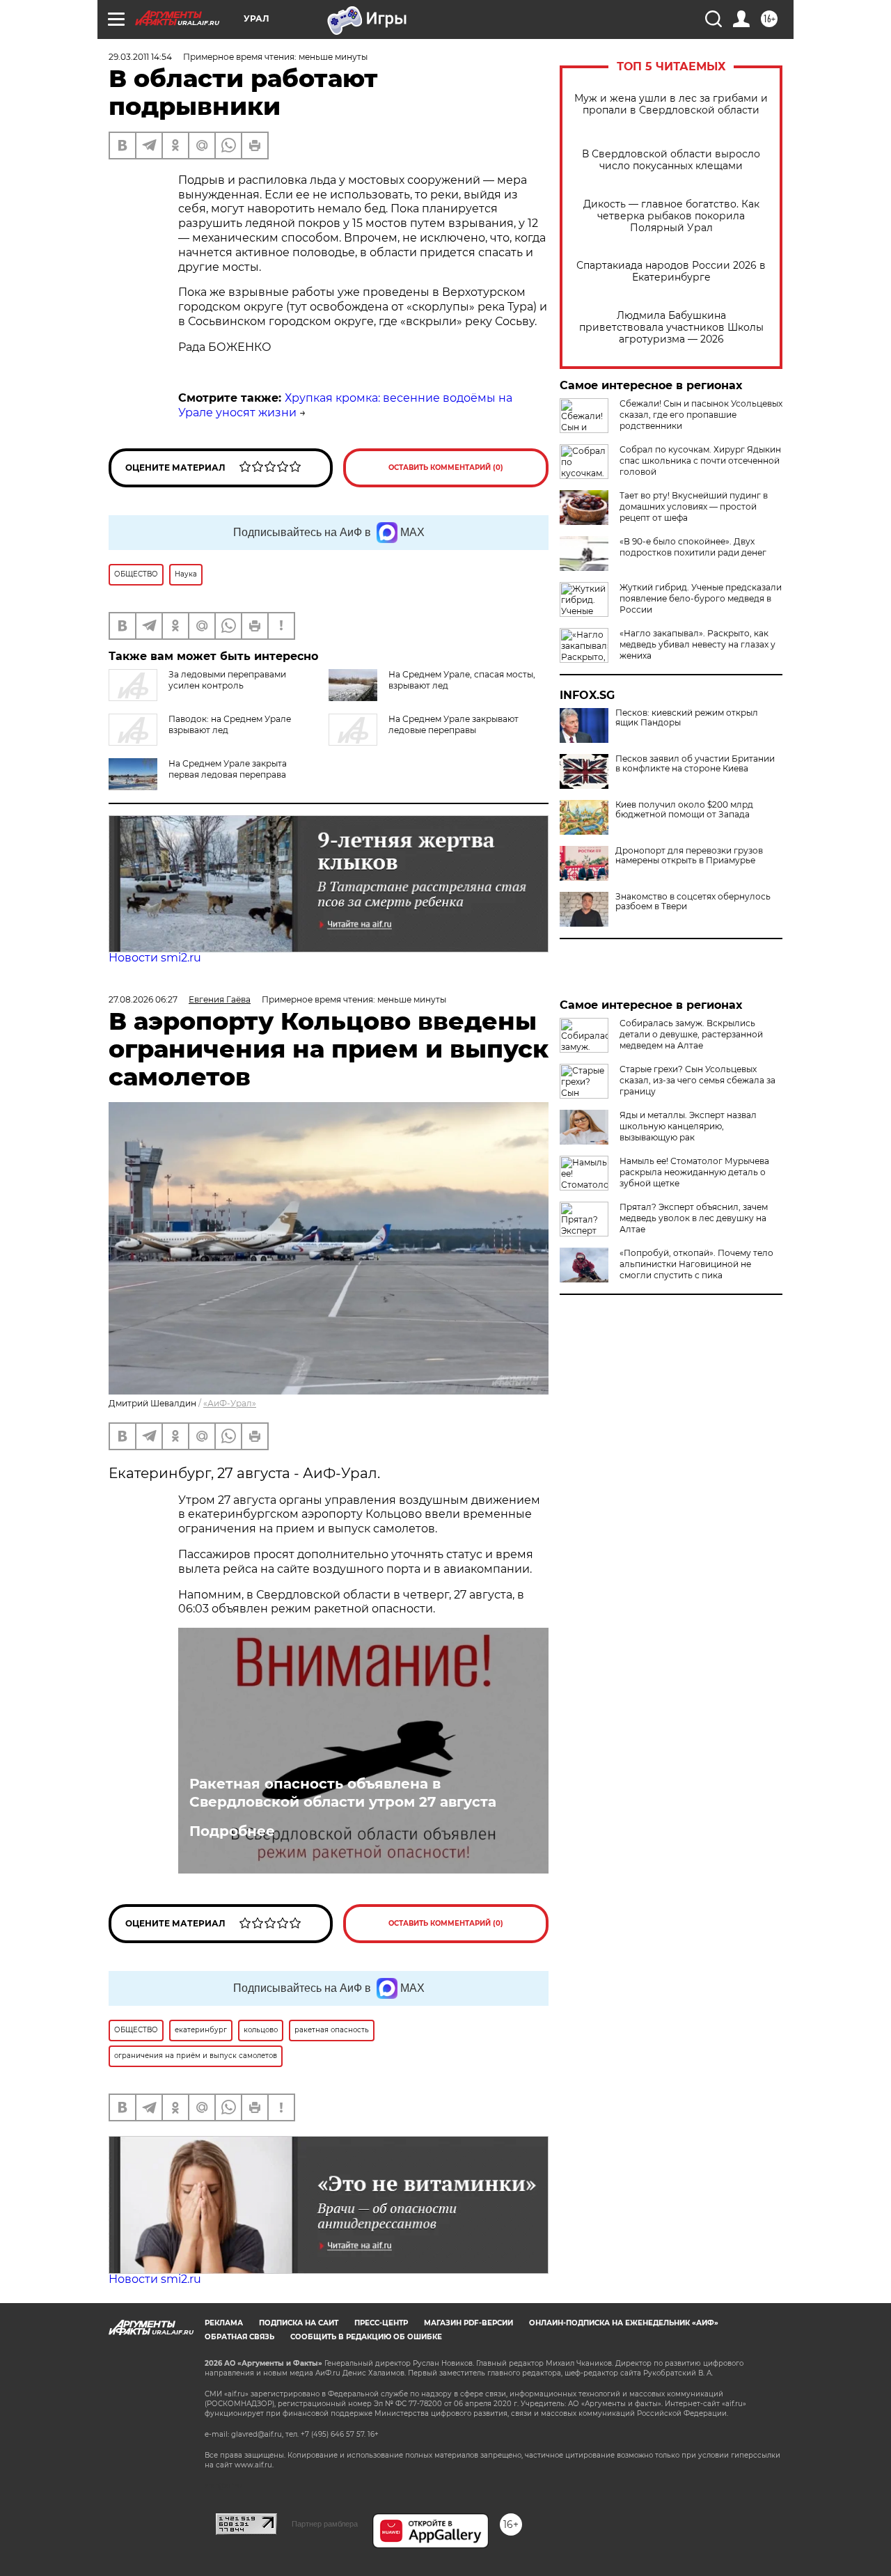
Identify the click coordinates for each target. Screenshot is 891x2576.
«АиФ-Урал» (230, 1403)
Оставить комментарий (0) (446, 468)
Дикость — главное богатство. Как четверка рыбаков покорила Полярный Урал (671, 216)
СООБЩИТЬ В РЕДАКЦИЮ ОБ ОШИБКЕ (366, 2337)
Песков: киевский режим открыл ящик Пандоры (687, 718)
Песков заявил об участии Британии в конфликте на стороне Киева (695, 764)
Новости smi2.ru (155, 958)
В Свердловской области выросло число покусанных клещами (671, 160)
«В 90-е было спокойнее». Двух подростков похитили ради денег (693, 547)
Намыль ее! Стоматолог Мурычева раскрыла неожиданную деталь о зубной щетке (694, 1172)
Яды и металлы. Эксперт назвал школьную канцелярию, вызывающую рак (688, 1126)
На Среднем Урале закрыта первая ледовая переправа (228, 769)
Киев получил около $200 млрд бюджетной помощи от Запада (684, 810)
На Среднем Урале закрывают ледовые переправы (454, 724)
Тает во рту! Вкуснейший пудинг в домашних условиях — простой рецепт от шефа (694, 506)
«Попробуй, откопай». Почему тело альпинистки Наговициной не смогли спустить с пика (696, 1264)
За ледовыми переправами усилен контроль (227, 680)
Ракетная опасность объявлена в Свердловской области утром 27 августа (343, 1793)
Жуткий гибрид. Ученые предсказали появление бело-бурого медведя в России (701, 598)
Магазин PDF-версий (468, 2323)
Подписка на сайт (299, 2323)
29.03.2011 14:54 (140, 57)
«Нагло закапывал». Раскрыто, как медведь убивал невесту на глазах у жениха (697, 644)
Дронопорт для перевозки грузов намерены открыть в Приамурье (689, 856)
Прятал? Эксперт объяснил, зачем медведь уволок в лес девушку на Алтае (694, 1218)
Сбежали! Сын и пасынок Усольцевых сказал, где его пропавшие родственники (701, 415)
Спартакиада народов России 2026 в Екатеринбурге (671, 272)
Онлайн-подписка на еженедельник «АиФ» (624, 2323)
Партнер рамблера (325, 2524)
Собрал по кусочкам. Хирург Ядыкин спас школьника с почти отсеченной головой (700, 461)
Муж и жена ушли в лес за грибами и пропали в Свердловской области (671, 104)
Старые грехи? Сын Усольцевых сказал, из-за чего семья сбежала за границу (697, 1080)
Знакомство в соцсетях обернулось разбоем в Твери (693, 902)
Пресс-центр (381, 2323)
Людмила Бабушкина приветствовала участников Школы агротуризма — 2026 (671, 328)
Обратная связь (239, 2337)
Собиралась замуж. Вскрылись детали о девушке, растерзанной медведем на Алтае (691, 1034)
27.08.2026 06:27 (143, 999)
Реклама (224, 2323)
